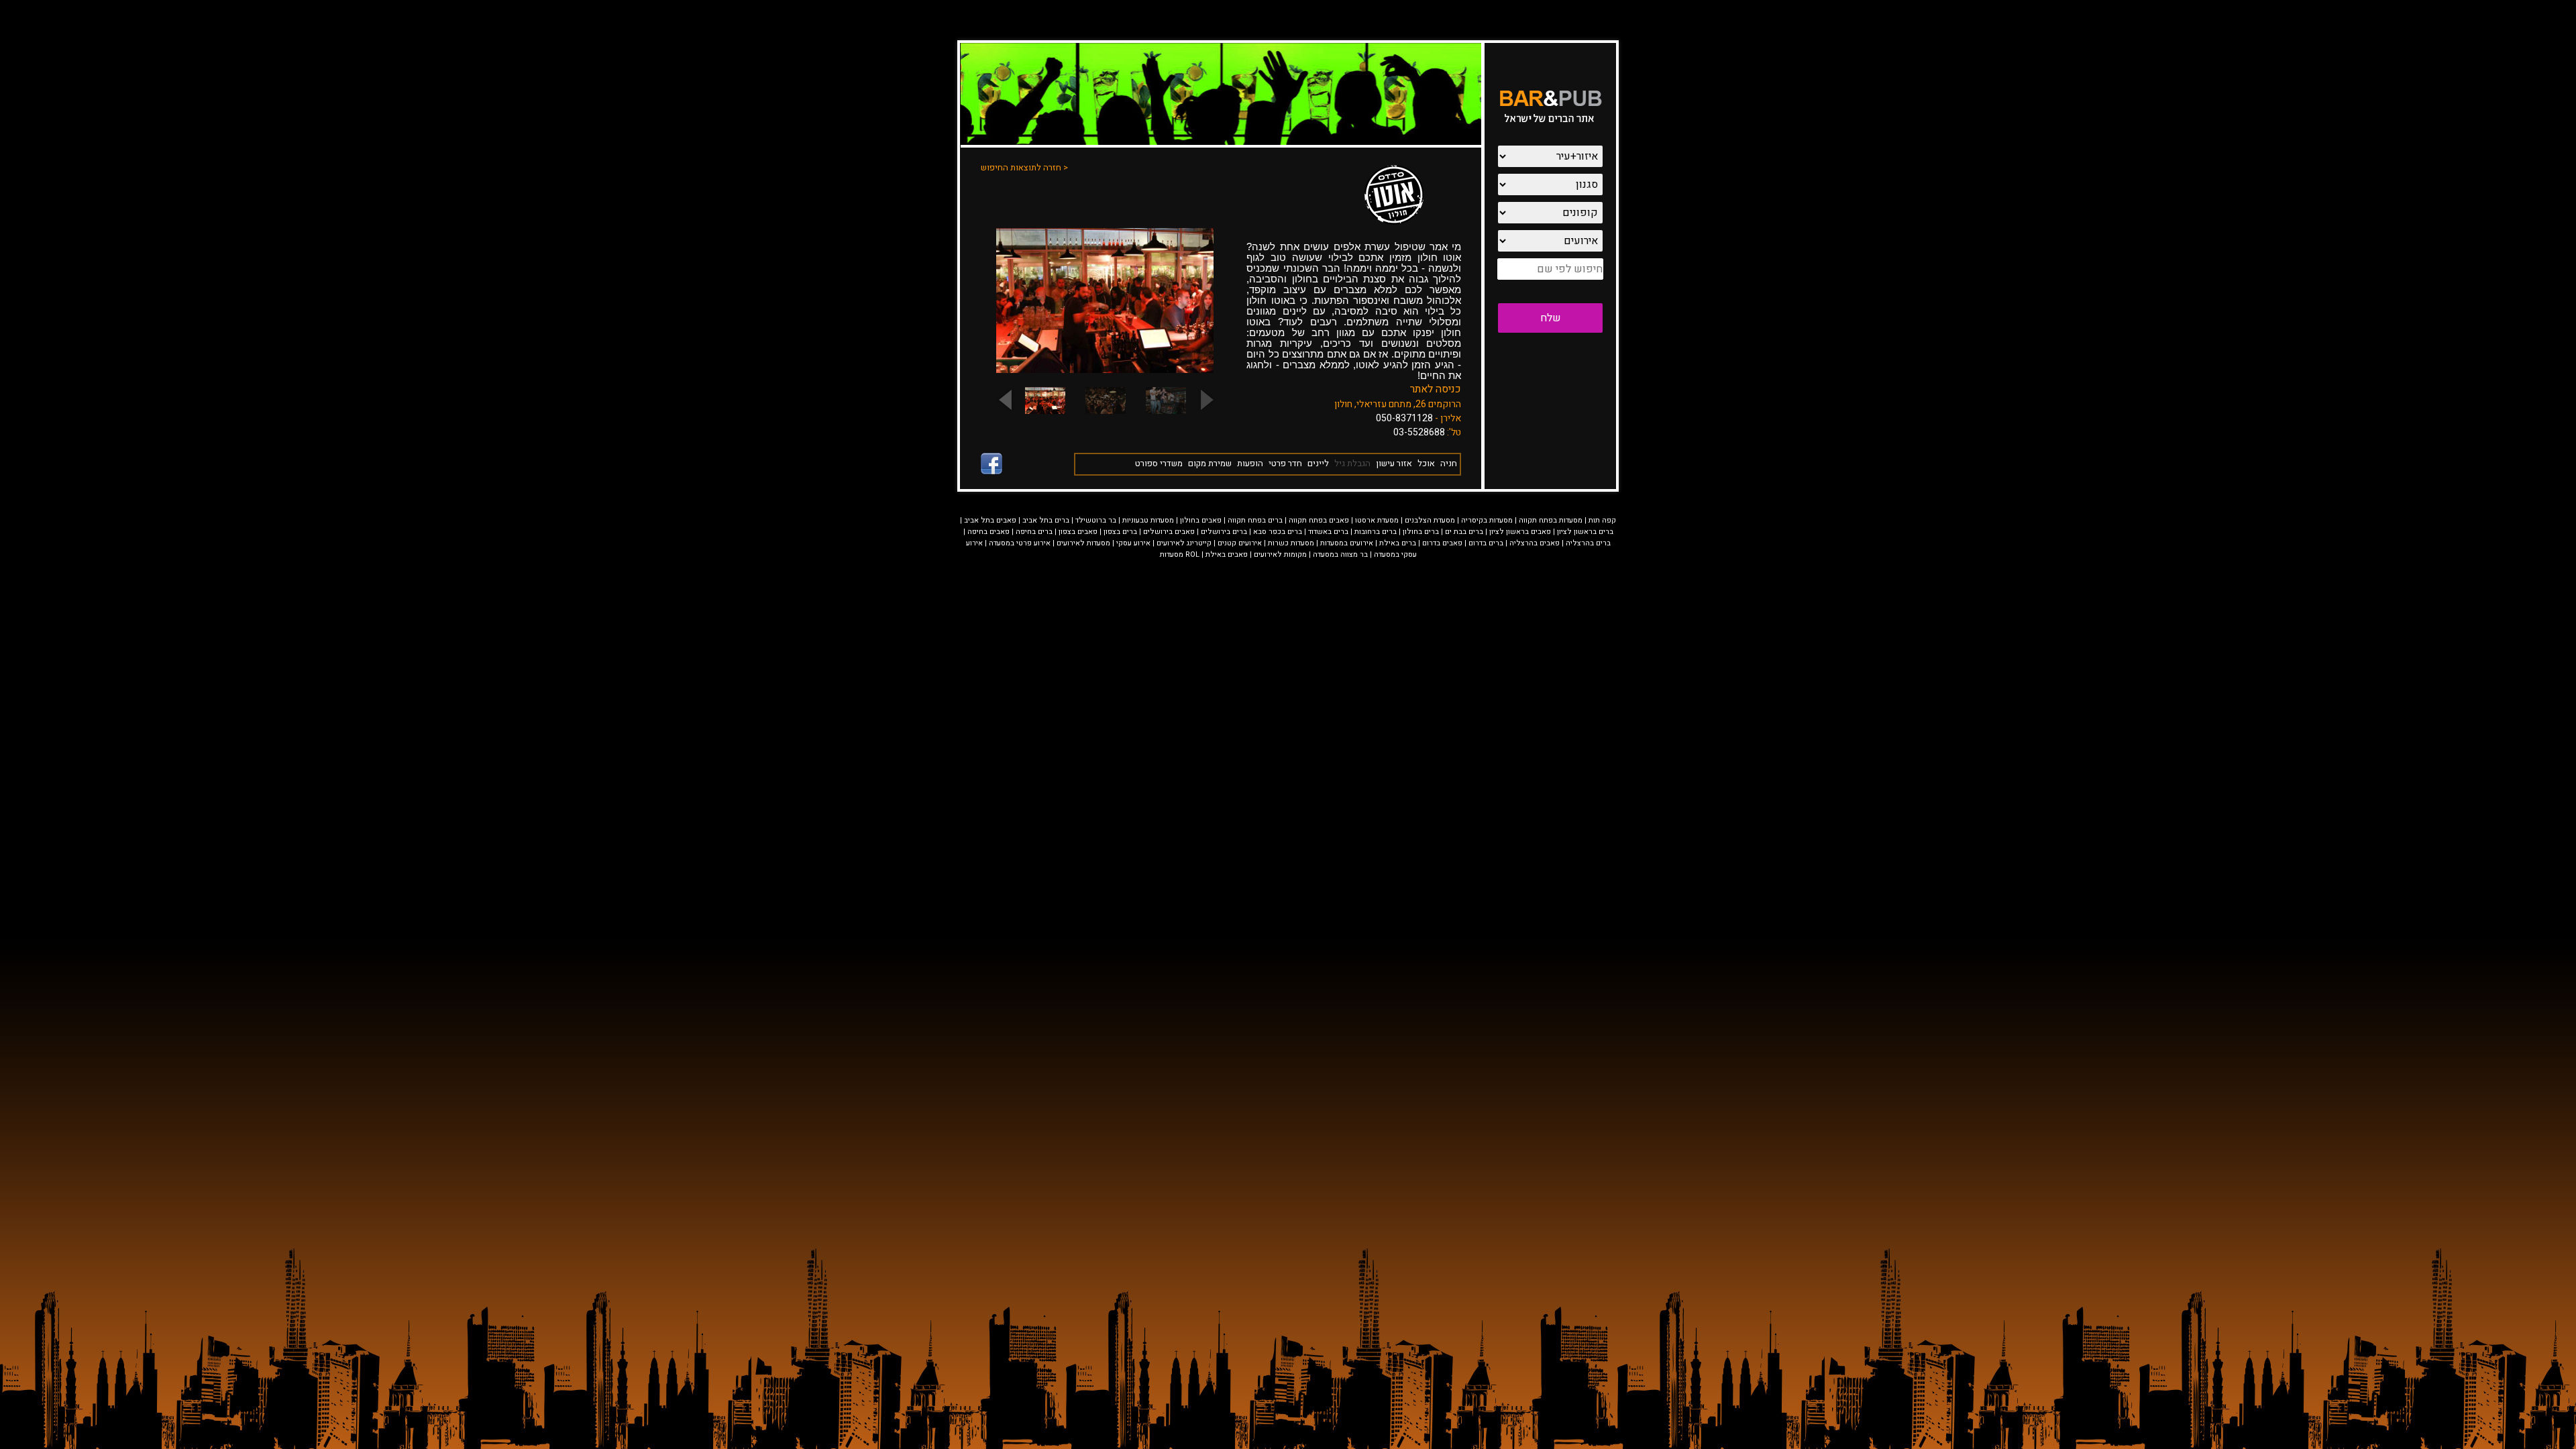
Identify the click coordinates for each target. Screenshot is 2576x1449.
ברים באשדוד (1328, 532)
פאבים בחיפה (988, 532)
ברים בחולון (1421, 532)
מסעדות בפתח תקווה (1551, 520)
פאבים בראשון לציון (1520, 532)
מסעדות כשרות (1291, 543)
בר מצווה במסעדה (1340, 554)
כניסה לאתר (1436, 389)
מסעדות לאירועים (1083, 543)
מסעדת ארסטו (1377, 520)
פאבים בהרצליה (1535, 543)
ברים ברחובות (1376, 532)
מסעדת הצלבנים (1430, 520)
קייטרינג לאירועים (1184, 543)
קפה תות (1602, 520)
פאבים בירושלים (1169, 532)
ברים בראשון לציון (1585, 532)
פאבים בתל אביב (990, 520)
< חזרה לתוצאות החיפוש (1024, 167)
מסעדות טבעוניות (1148, 520)
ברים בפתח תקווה (1255, 520)
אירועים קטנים (1240, 543)
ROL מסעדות (1180, 554)
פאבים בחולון (1201, 520)
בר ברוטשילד (1096, 520)
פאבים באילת (1227, 554)
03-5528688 (1419, 432)
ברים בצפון (1120, 532)
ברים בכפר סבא (1278, 532)
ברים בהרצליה (1588, 543)
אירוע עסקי (1133, 543)
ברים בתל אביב (1046, 520)
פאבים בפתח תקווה (1319, 520)
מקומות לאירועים (1280, 554)
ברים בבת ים (1464, 532)
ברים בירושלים (1224, 532)
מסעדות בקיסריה (1487, 520)
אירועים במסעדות (1347, 543)
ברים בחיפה (1034, 532)
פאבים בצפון (1078, 532)
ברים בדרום (1486, 543)
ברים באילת (1398, 543)
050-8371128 (1404, 418)
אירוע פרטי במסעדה (1020, 543)
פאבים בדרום (1442, 543)
